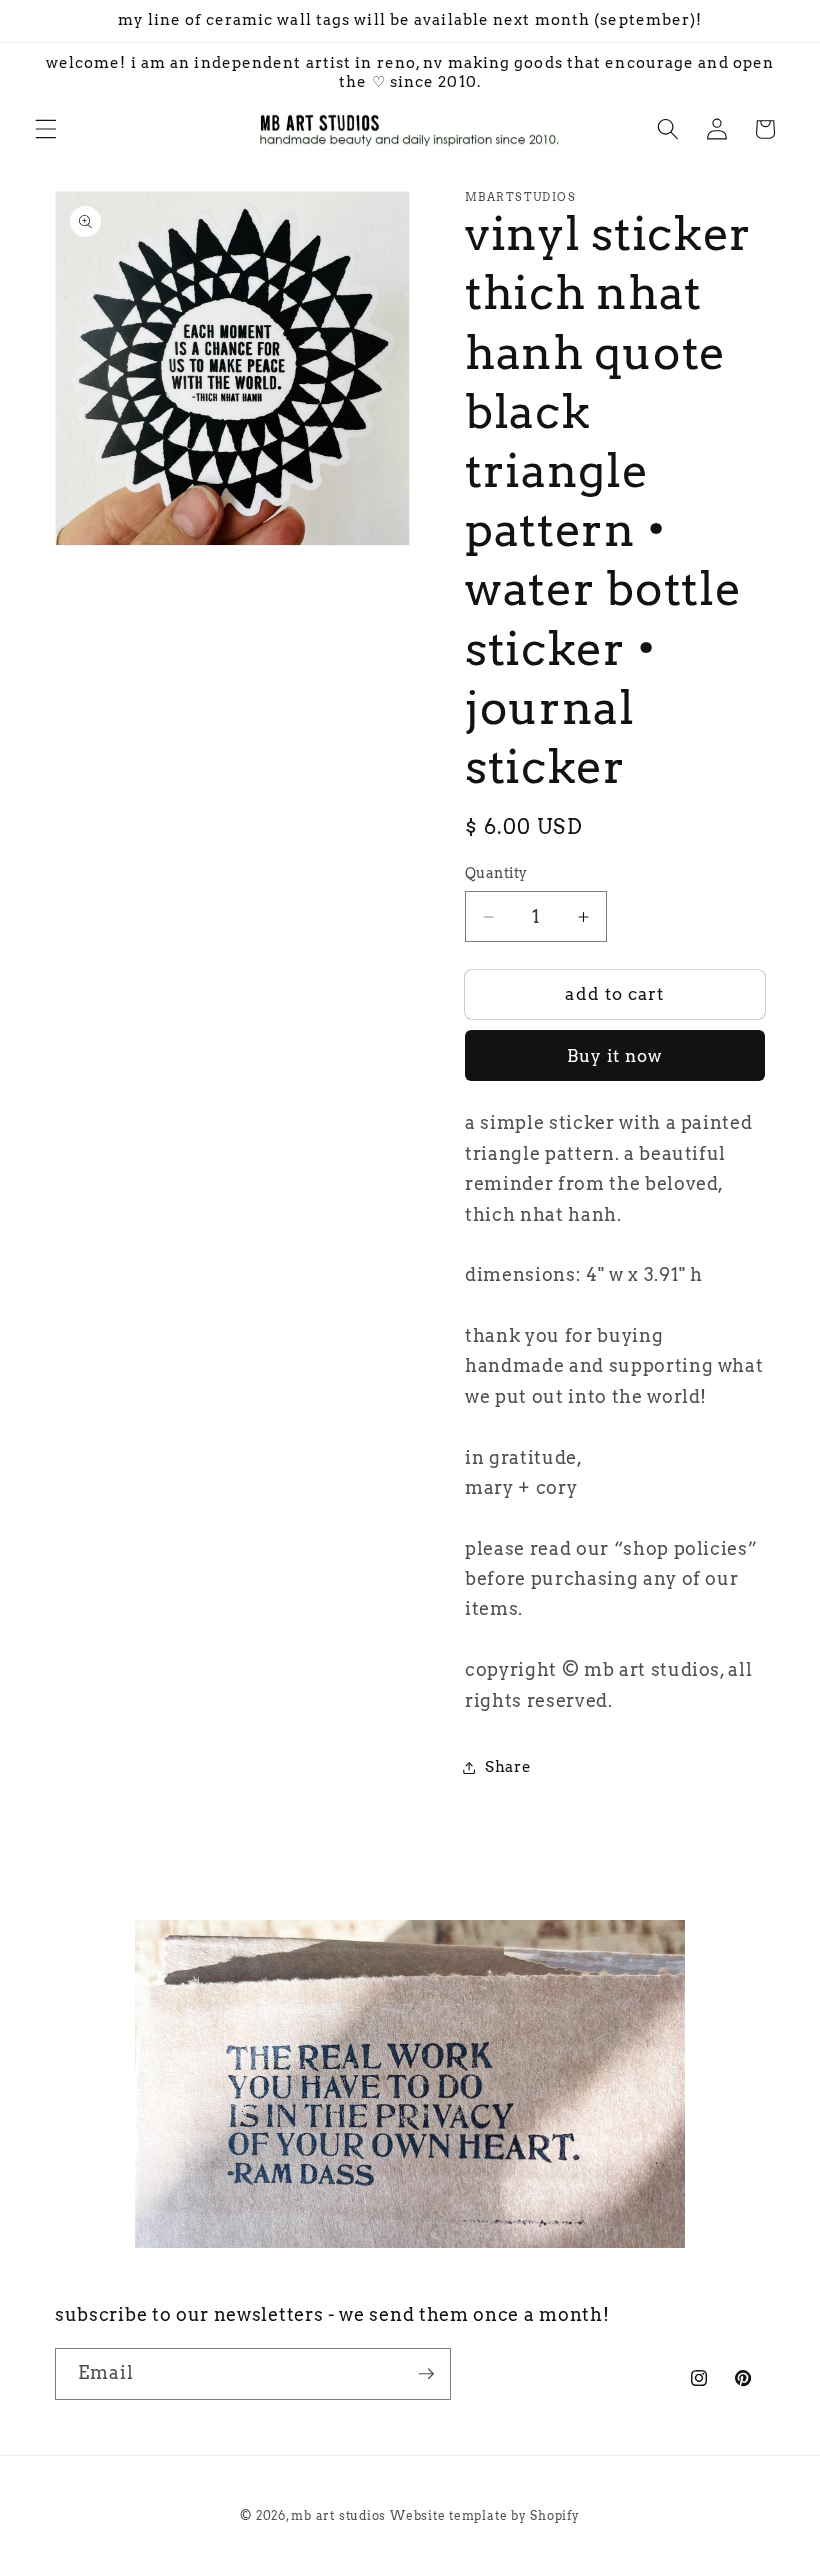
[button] (46, 129)
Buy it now (615, 1056)
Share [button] (508, 1766)
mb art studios (338, 2515)
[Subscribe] (426, 2374)
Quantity (496, 873)
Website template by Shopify (485, 2515)
